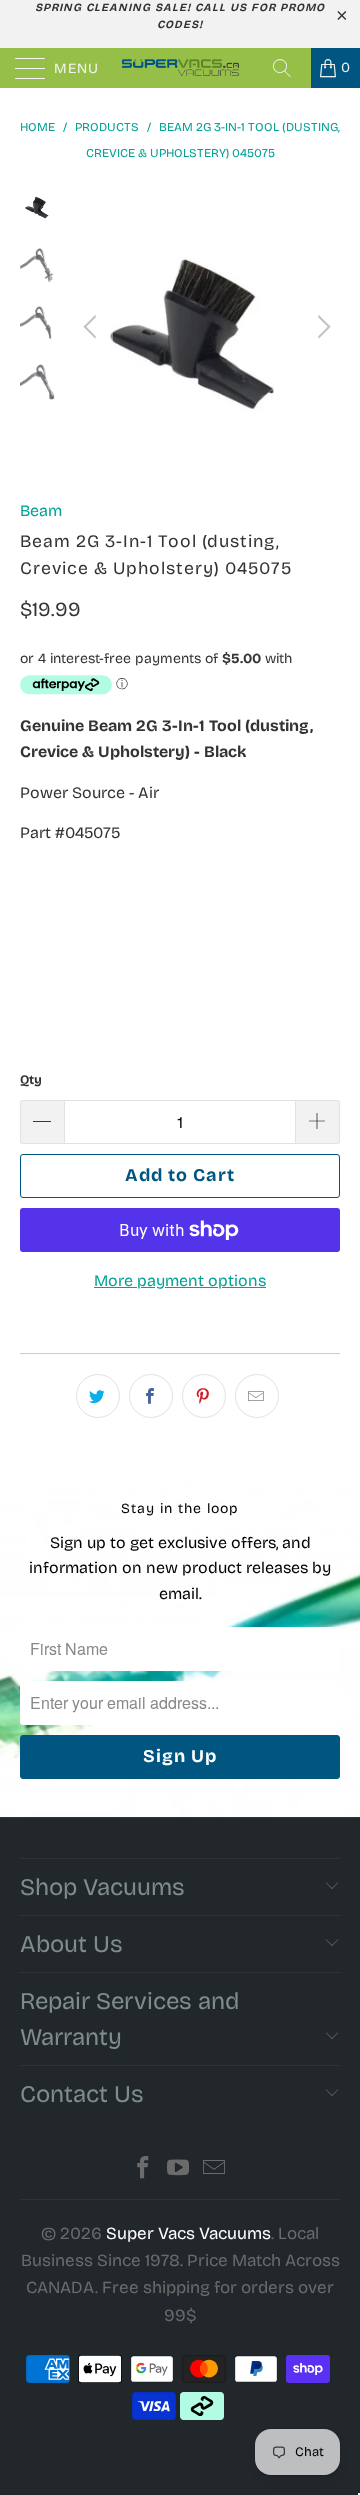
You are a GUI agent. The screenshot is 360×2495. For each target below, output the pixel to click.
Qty (31, 1080)
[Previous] (93, 327)
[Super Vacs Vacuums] (180, 68)
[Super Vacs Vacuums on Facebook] (143, 2170)
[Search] (289, 68)
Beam (41, 510)
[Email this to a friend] (257, 1396)
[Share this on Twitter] (98, 1396)
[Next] (321, 327)
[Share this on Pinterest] (204, 1396)
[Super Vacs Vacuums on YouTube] (179, 2170)
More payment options (180, 1280)
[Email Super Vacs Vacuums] (215, 2170)
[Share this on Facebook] (151, 1396)
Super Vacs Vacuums (188, 2233)
